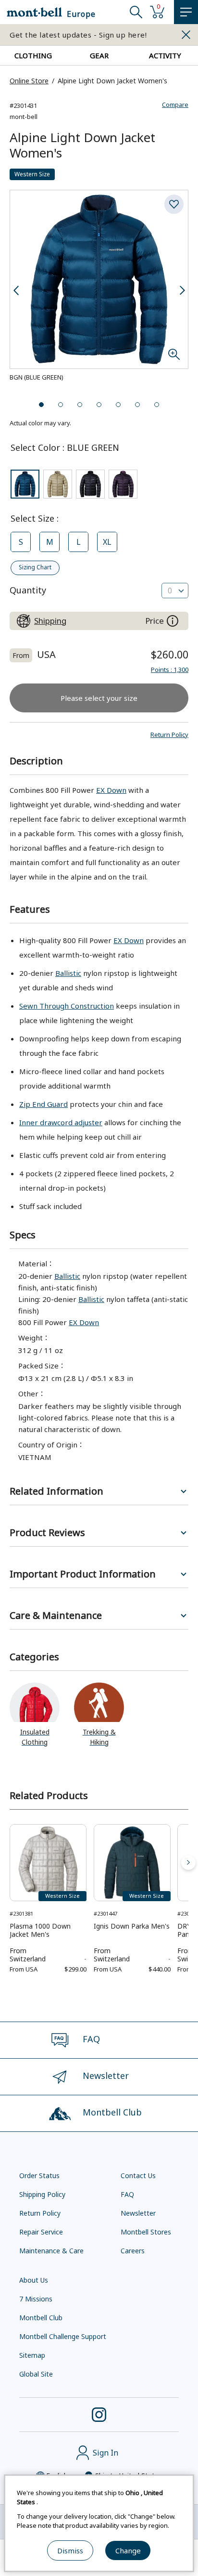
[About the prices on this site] (173, 621)
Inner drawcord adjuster (61, 1122)
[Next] (188, 1863)
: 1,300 (170, 670)
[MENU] (186, 12)
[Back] (10, 1863)
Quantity (28, 590)
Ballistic (68, 973)
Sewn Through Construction (67, 1006)
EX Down (111, 790)
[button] (169, 735)
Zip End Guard (43, 1104)
